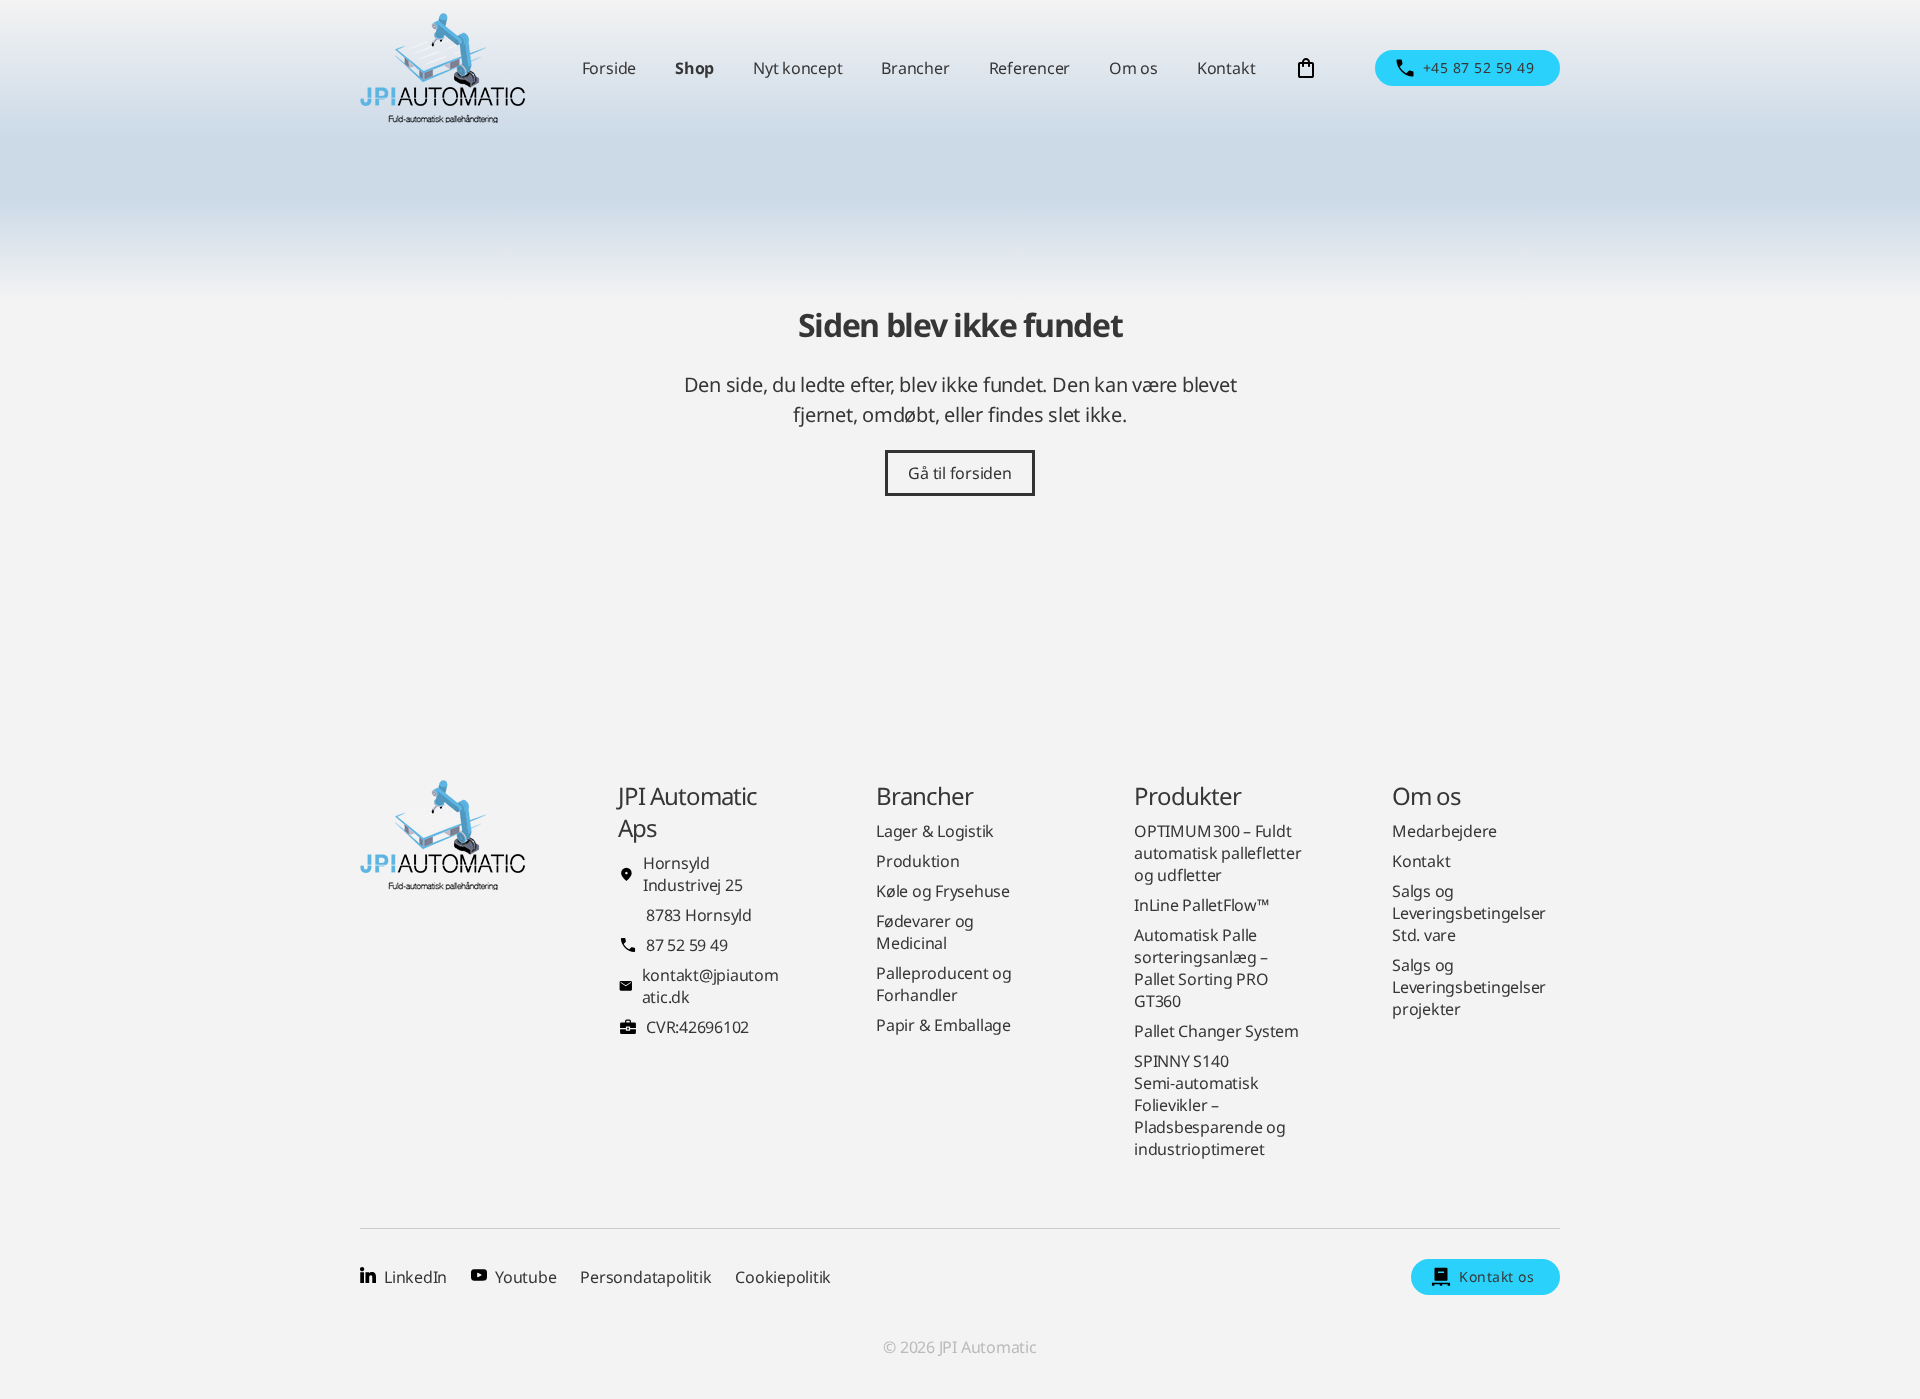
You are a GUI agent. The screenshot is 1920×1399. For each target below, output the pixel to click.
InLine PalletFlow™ (1201, 905)
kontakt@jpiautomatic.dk (710, 986)
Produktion (918, 861)
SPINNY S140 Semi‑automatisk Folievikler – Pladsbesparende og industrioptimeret (1210, 1105)
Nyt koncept (797, 68)
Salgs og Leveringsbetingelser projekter (1469, 987)
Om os (1133, 68)
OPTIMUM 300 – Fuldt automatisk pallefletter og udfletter (1217, 853)
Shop (694, 68)
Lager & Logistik (935, 831)
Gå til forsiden (959, 473)
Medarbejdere (1444, 831)
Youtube (525, 1277)
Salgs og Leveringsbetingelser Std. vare (1469, 913)
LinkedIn (415, 1277)
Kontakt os (1496, 1276)
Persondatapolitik (645, 1277)
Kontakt (1226, 68)
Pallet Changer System (1216, 1031)
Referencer (1030, 68)
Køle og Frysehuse (943, 891)
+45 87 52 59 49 (1478, 67)
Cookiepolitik (783, 1277)
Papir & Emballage (943, 1025)
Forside (609, 68)
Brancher (915, 68)
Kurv (1306, 68)
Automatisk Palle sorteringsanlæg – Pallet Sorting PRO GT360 (1201, 968)
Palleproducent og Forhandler (944, 984)
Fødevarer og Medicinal (925, 932)
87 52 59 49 (686, 945)
